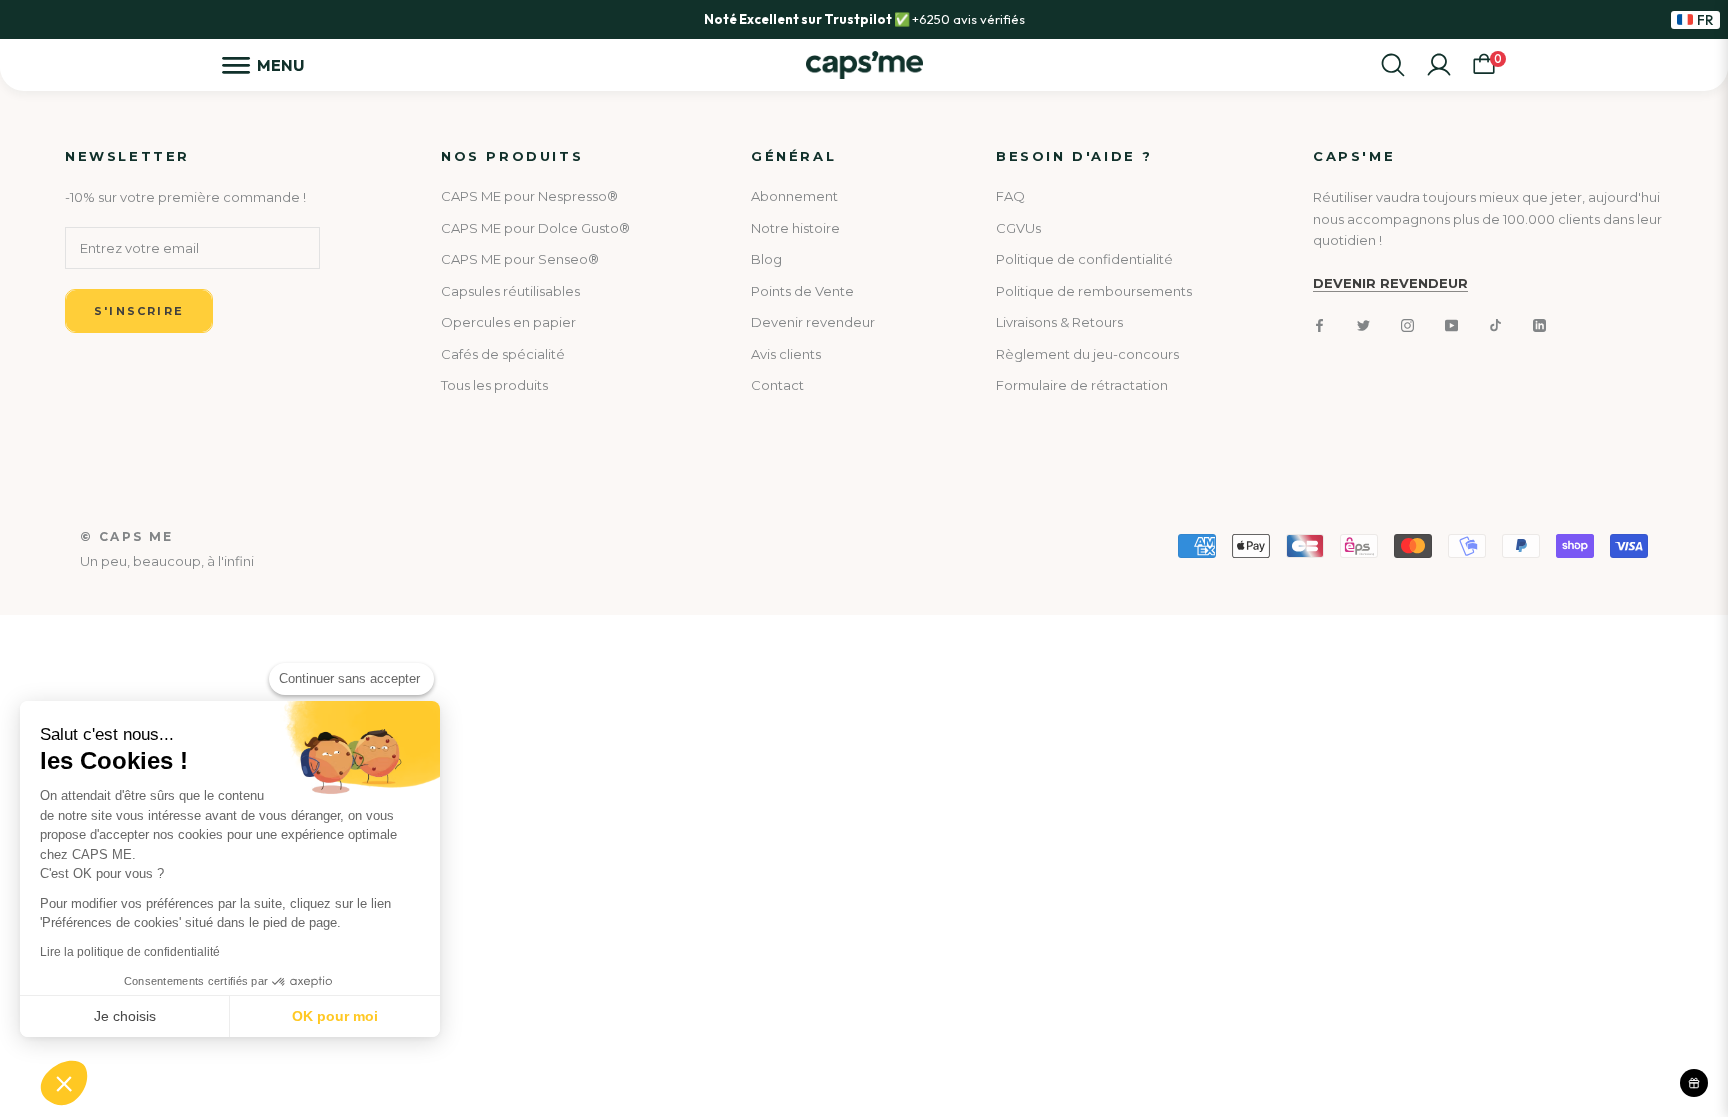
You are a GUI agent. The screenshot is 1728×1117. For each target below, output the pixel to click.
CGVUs (1018, 228)
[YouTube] (1451, 324)
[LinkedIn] (1539, 324)
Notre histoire (795, 228)
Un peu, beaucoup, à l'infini (167, 561)
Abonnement (794, 196)
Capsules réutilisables (510, 291)
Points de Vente (802, 291)
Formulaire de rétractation (1082, 385)
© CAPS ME (127, 536)
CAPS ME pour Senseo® (520, 259)
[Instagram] (1407, 324)
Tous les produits (494, 385)
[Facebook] (1319, 324)
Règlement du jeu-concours (1087, 354)
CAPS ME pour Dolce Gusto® (535, 228)
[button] (64, 1083)
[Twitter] (1363, 324)
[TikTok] (1495, 324)
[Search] (1393, 65)
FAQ (1010, 196)
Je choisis (125, 1016)
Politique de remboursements (1094, 291)
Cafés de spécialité (503, 354)
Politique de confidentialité (1084, 259)
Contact (777, 385)
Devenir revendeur (813, 322)
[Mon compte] (1439, 65)
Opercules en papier (508, 322)
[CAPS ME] (864, 65)
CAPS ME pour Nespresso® (529, 196)
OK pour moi (335, 1016)
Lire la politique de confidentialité (130, 952)
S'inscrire (139, 311)
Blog (766, 259)
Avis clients (786, 354)
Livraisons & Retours (1059, 322)
